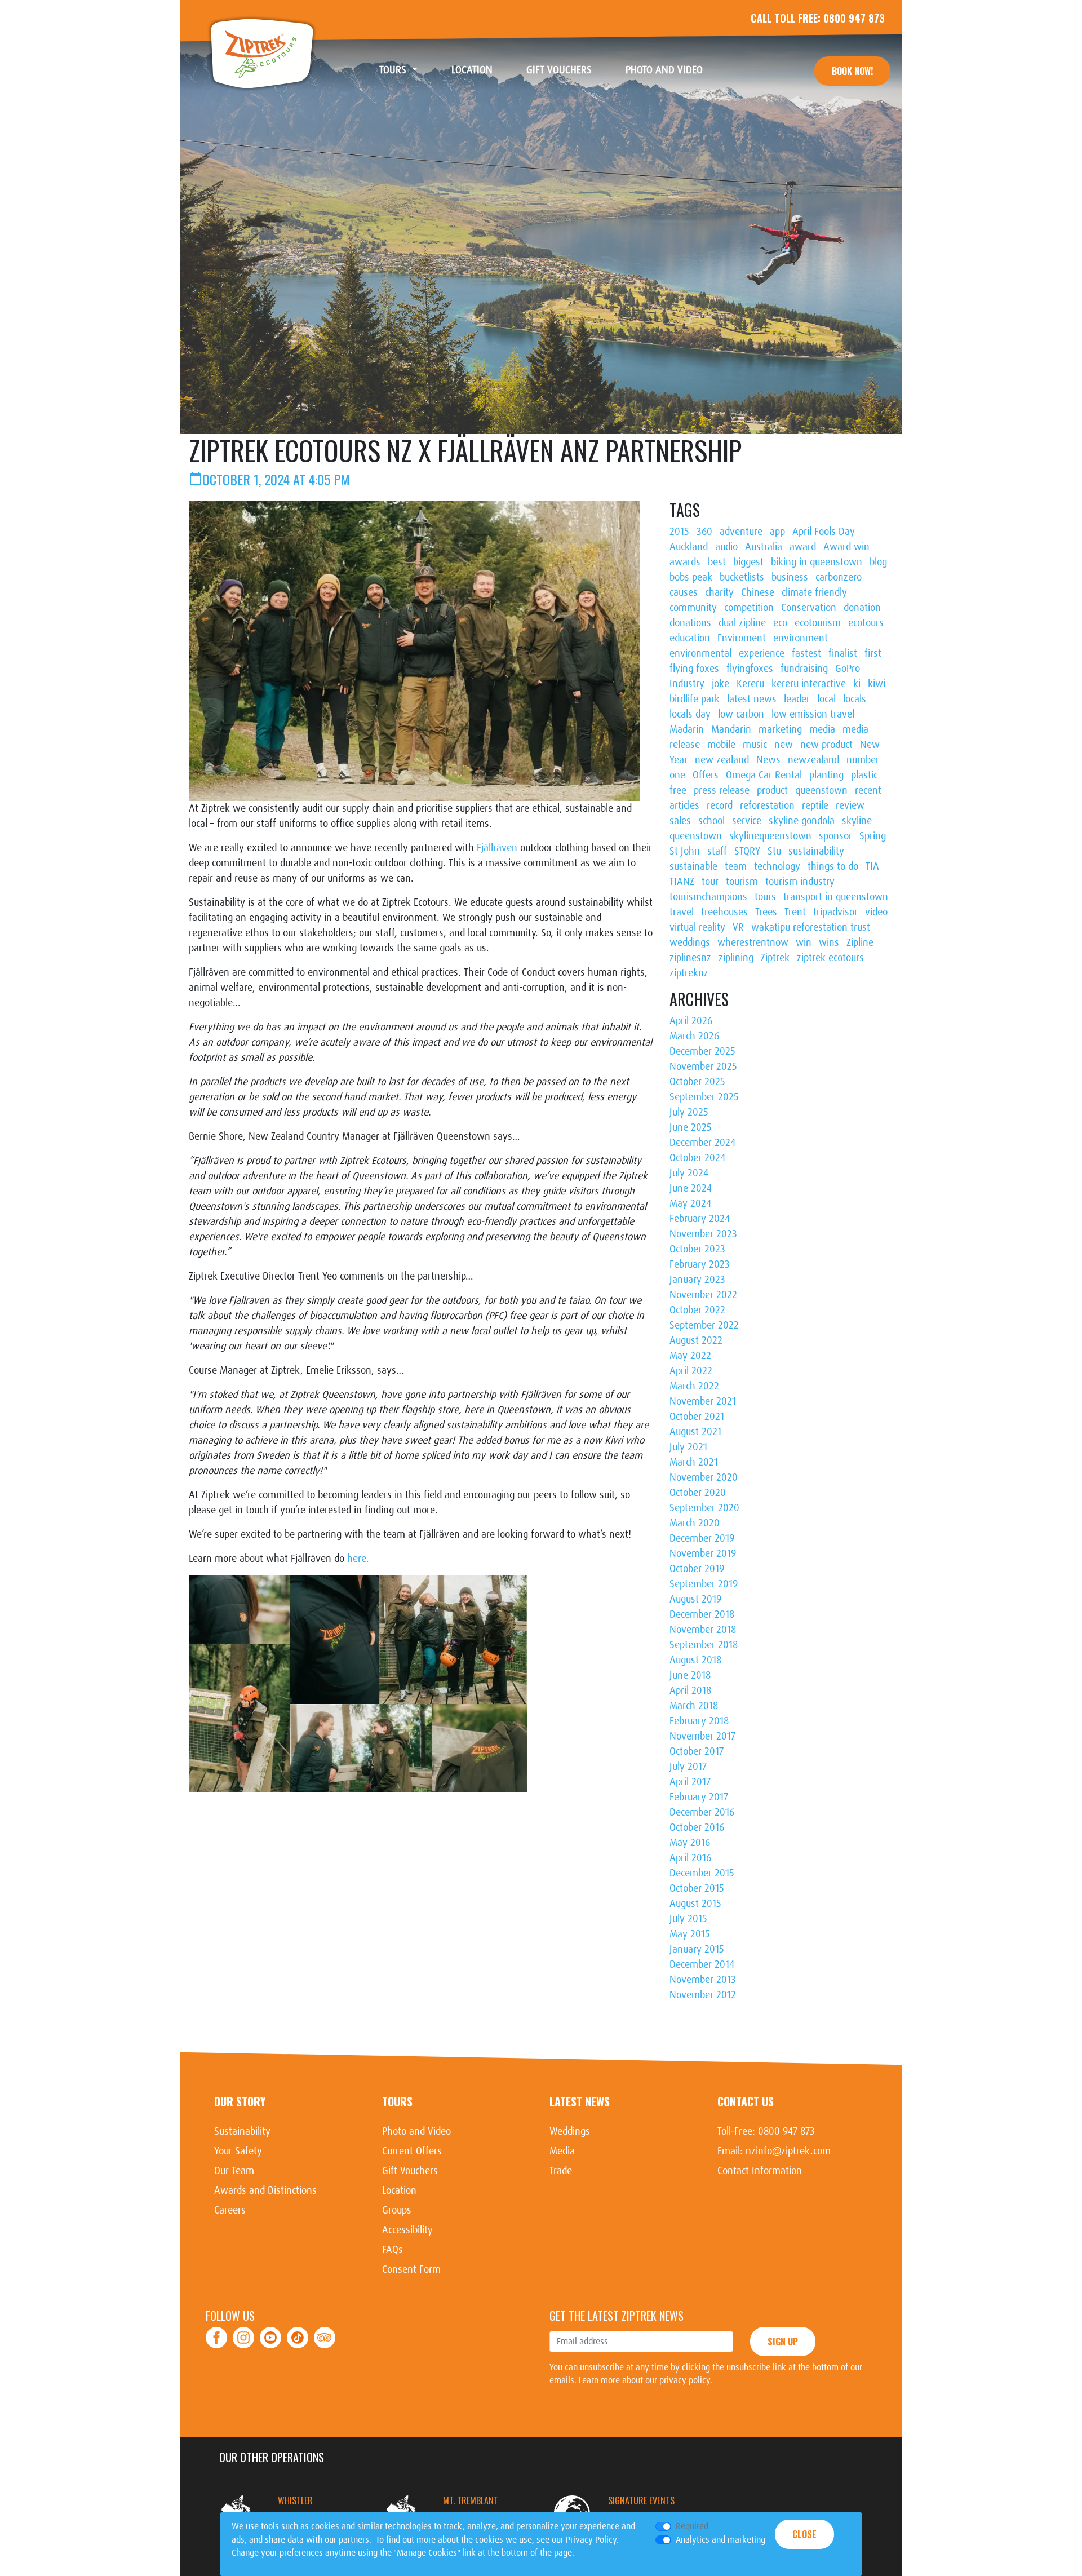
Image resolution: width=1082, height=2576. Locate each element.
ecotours (866, 623)
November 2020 (704, 1477)
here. (358, 1559)
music (755, 745)
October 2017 (697, 1751)
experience (762, 653)
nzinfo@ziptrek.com (788, 2151)
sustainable (693, 866)
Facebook (217, 2331)
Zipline (860, 942)
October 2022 (697, 1310)
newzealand (813, 760)
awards (685, 562)
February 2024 (700, 1219)
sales (680, 821)
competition (749, 608)
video (876, 912)
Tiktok (298, 2331)
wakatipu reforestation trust (811, 927)
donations (690, 623)
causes (684, 592)
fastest (806, 653)
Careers (230, 2210)
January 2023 (697, 1280)
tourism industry (800, 882)
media (822, 729)
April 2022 (691, 1371)
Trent (795, 912)
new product (826, 745)
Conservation (809, 608)
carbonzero (839, 577)
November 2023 (703, 1234)
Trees (766, 912)
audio (726, 547)
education (690, 638)
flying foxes (694, 669)
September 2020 (704, 1508)
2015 (679, 532)
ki (857, 684)
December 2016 (702, 1812)
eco (780, 623)
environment (801, 638)
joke (720, 684)
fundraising (804, 669)
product (772, 790)
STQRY (747, 851)
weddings (690, 942)
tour (710, 882)
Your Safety (238, 2151)
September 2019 (704, 1584)
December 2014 (702, 1964)
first (873, 653)
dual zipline (742, 623)
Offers (706, 775)
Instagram (244, 2331)
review (850, 805)
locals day (690, 714)
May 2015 (690, 1934)
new (784, 745)
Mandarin (731, 729)
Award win (846, 547)
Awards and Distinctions (265, 2190)
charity (719, 592)
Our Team (234, 2171)
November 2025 (703, 1066)
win (804, 942)
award (803, 547)
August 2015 (695, 1904)
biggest (748, 562)
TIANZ (682, 882)
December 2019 (702, 1538)
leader (797, 699)
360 (704, 532)
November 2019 (703, 1553)
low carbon (741, 714)
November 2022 (703, 1295)
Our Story (240, 2101)
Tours (397, 2101)
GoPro (848, 669)
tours (765, 897)
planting (826, 775)
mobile (721, 745)
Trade (561, 2171)
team (736, 866)
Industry (687, 684)
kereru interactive (809, 684)
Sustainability (242, 2131)
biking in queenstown (817, 562)
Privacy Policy (591, 2540)
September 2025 (704, 1097)
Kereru (750, 684)
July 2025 (689, 1112)
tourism (742, 882)
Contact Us (746, 2101)
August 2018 (695, 1660)
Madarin (687, 729)
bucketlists (742, 577)
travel (682, 912)
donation (862, 608)
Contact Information (760, 2171)
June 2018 (690, 1675)
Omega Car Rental (764, 775)
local (826, 699)
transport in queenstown (836, 897)
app (777, 532)
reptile (815, 805)
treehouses (724, 912)
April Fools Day (824, 532)
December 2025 (702, 1051)
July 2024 (689, 1173)
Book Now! (852, 71)
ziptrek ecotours (830, 958)
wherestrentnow (753, 942)
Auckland (689, 547)
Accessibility (407, 2230)
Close (804, 2534)
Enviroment (742, 638)
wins (829, 942)
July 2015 (688, 1919)
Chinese (758, 592)
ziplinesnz (690, 958)
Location (480, 70)
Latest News (580, 2101)
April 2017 (690, 1782)
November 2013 (703, 1980)
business (790, 577)
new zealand (722, 760)
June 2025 (691, 1127)
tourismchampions (708, 897)
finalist (843, 653)
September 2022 (704, 1325)
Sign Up (783, 2342)
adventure (741, 532)
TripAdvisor (325, 2331)
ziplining (736, 958)
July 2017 (688, 1767)
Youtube (270, 2331)
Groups (397, 2210)
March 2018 (694, 1706)
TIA (872, 866)
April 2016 (690, 1858)
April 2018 (690, 1690)
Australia (764, 547)
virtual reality (697, 927)
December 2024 (702, 1143)
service (747, 821)
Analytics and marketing (720, 2540)
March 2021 (694, 1462)
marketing (780, 729)
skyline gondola (802, 821)
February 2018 (699, 1721)
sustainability (816, 851)
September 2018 (704, 1645)
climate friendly (814, 592)
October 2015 (697, 1888)
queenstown (821, 790)
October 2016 (697, 1827)
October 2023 (697, 1249)
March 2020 (695, 1523)
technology (777, 866)
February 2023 (700, 1264)
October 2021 (697, 1417)
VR (738, 927)
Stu (774, 851)
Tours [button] (394, 70)
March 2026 (694, 1036)
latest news (752, 699)
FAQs (393, 2250)
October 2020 (698, 1493)
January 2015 (697, 1949)
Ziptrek (262, 54)
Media (562, 2151)
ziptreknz (689, 973)
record (720, 805)
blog (878, 562)
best (717, 562)
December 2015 (702, 1873)
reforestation (767, 805)
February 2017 (699, 1797)
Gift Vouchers (567, 70)
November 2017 (702, 1736)
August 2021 (695, 1432)
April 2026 (691, 1021)
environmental (700, 653)
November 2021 (703, 1401)
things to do (833, 866)
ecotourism (818, 623)
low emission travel (813, 714)
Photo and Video (673, 70)
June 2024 (691, 1188)
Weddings (570, 2131)
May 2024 (690, 1203)
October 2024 (697, 1158)
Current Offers (412, 2151)
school (711, 821)
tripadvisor (835, 912)
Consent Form (411, 2269)
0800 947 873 (854, 18)
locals (855, 699)
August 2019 (695, 1599)
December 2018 (702, 1614)
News (768, 760)
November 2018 (703, 1630)
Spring (873, 836)
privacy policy (685, 2380)
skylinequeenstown (770, 836)
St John (685, 851)
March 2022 (694, 1386)
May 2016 (690, 1843)
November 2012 (703, 1995)
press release (722, 790)
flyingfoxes (750, 669)
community (693, 608)
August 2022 (696, 1340)
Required (692, 2526)
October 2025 (697, 1082)
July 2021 (688, 1447)
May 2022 (690, 1356)
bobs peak (691, 577)
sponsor (835, 836)
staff (717, 851)
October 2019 (697, 1569)
